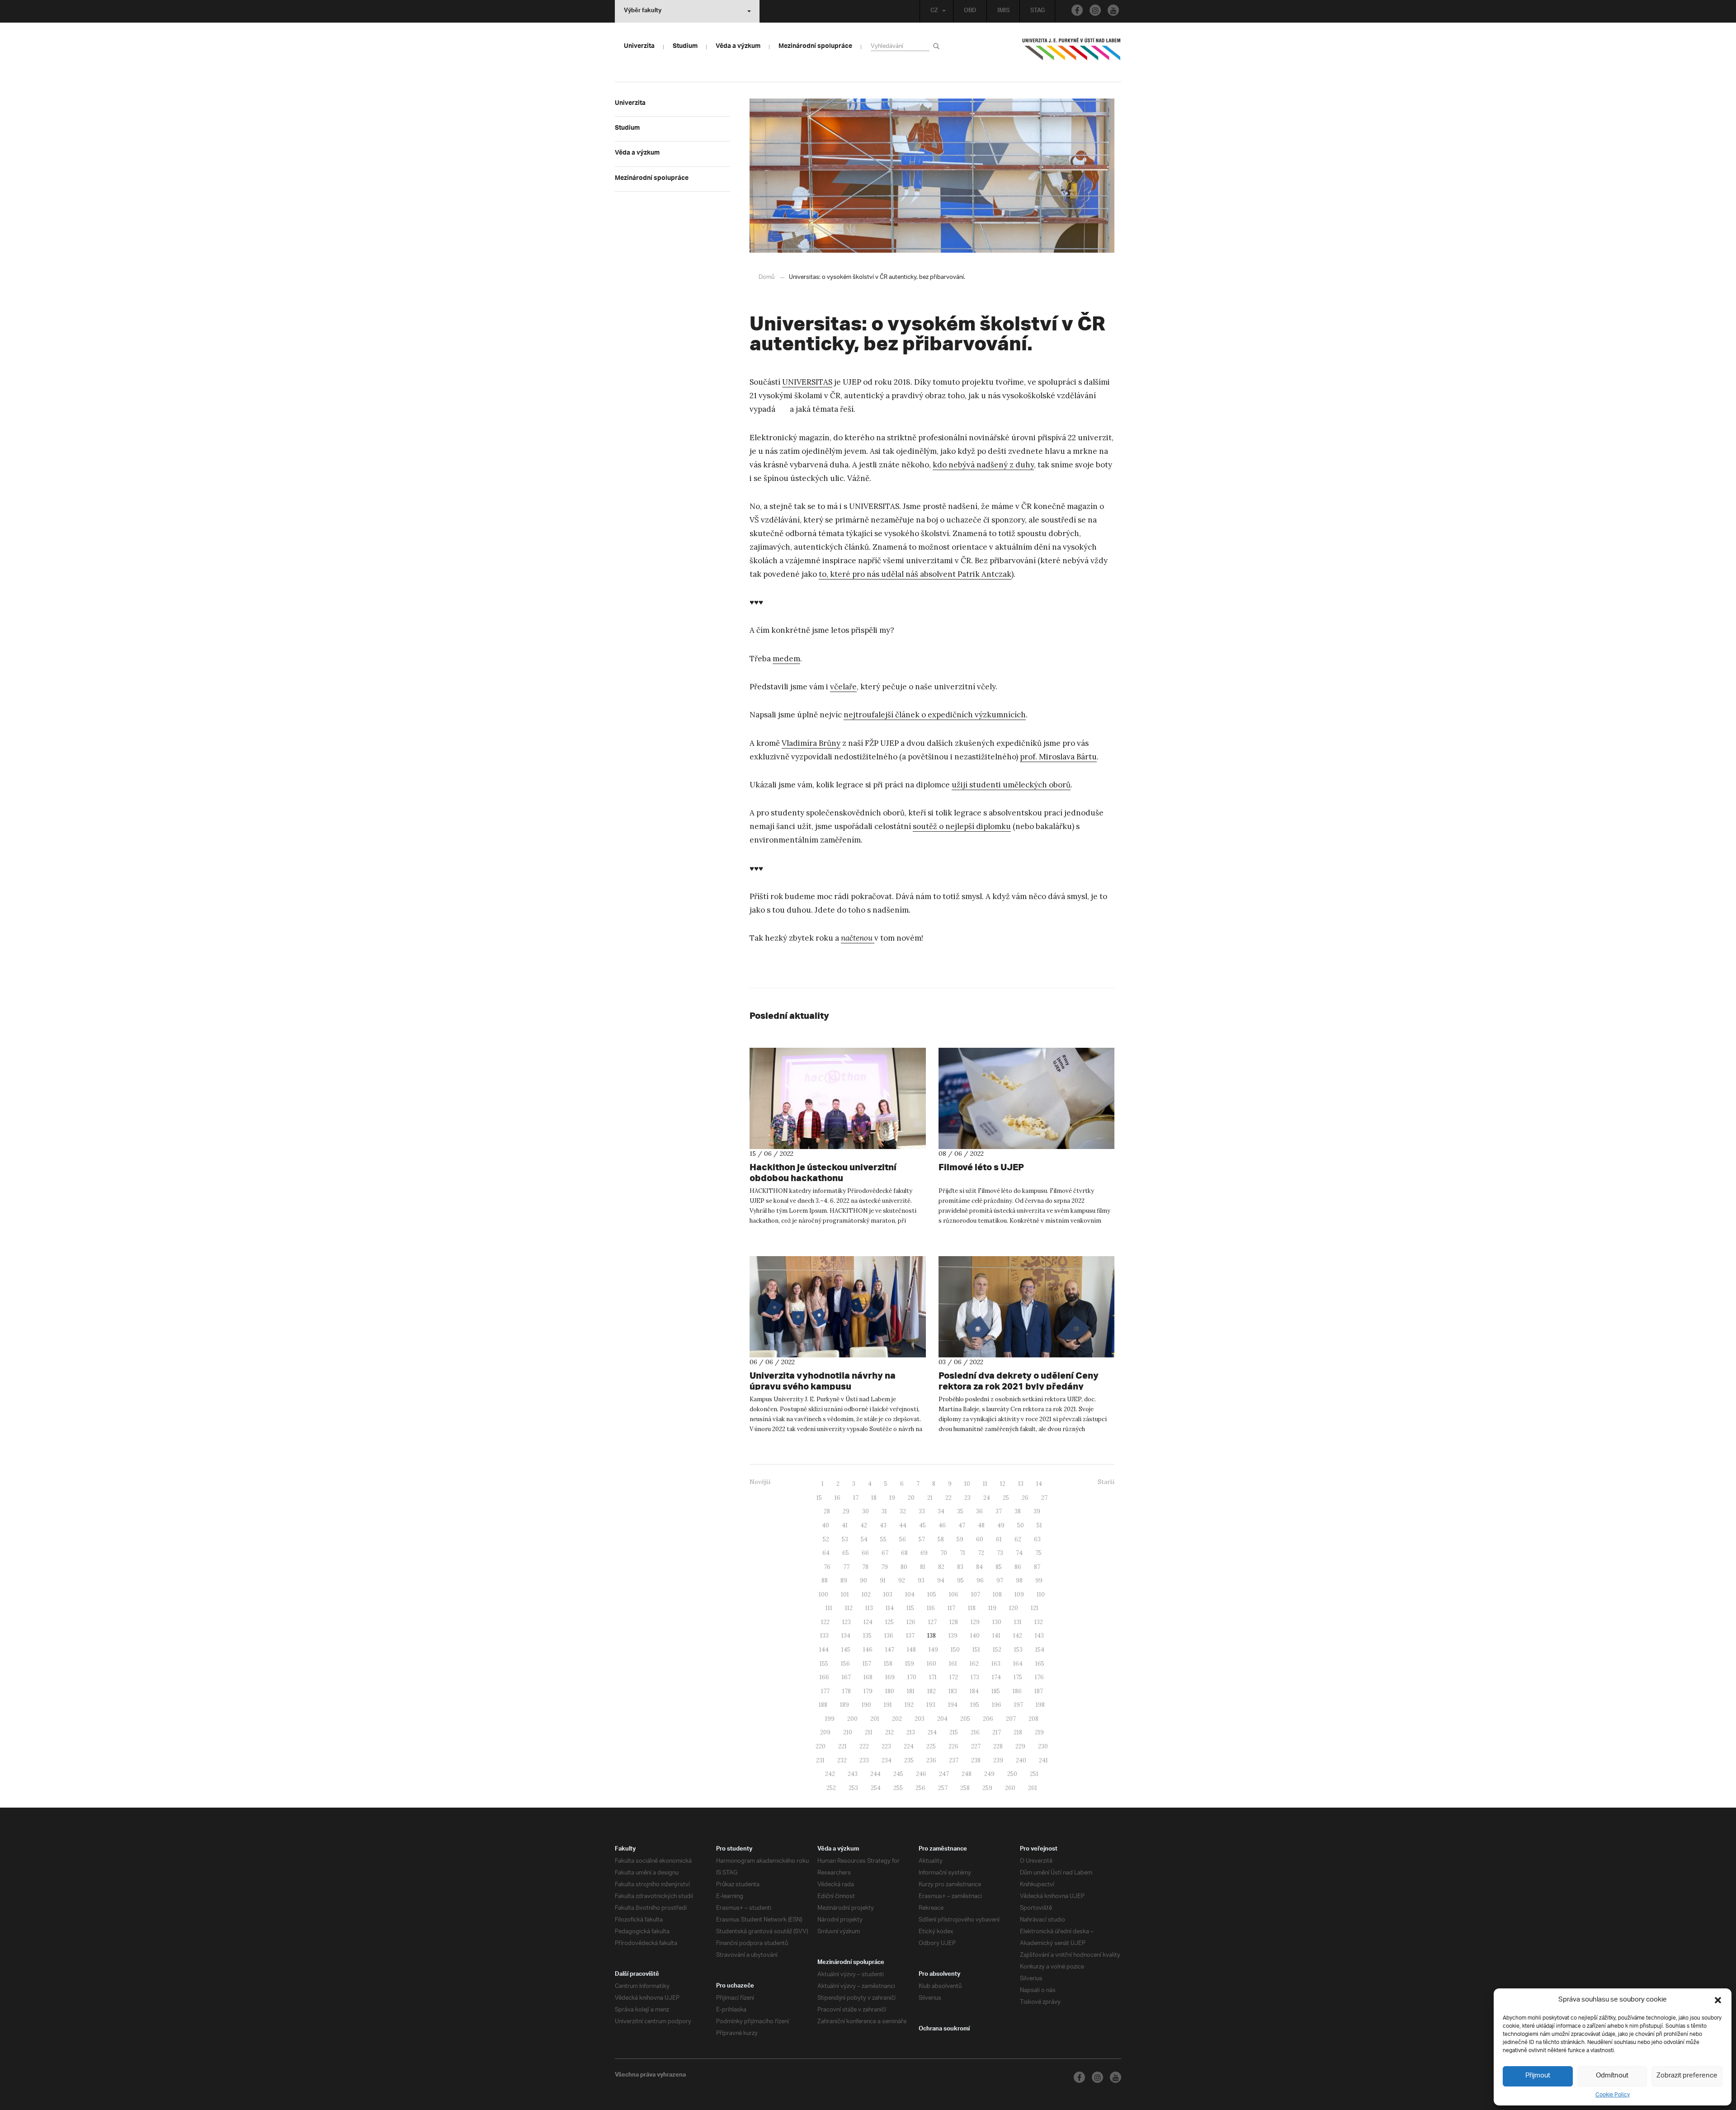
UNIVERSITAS (807, 382)
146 (868, 1650)
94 (941, 1580)
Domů (767, 277)
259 (987, 1788)
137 (910, 1636)
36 (979, 1511)
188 (823, 1705)
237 (954, 1760)
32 (903, 1511)
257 (943, 1788)
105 (932, 1594)
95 (960, 1580)
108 (997, 1594)
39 (1037, 1511)
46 (942, 1525)
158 (888, 1664)
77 (846, 1567)
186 (1017, 1691)
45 (922, 1525)
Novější (760, 1482)
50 (1021, 1525)
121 (1035, 1608)
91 (883, 1580)
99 (1039, 1580)
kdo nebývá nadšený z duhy (983, 465)
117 (951, 1608)
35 (960, 1511)
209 (825, 1732)
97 (1000, 1580)
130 (997, 1622)
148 (911, 1650)
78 (865, 1567)
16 (837, 1498)
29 (846, 1511)
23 (967, 1498)
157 (867, 1664)
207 (1011, 1719)
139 (953, 1636)
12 (1003, 1484)
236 (931, 1760)
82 (941, 1567)
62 (1018, 1539)
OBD (970, 11)
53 (845, 1539)
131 (1018, 1622)
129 (975, 1622)
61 (999, 1539)
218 (1018, 1732)
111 (829, 1608)
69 (924, 1553)
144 (824, 1650)
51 (1039, 1525)
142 (1018, 1636)
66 (865, 1553)
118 (972, 1608)
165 (1040, 1664)
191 (888, 1705)
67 (885, 1553)
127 (932, 1622)
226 (953, 1746)
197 (1019, 1705)
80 (904, 1567)
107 (976, 1594)
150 (955, 1650)
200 (852, 1719)
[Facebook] (1077, 10)
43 (883, 1525)
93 (921, 1580)
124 (868, 1622)
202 (897, 1719)
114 (890, 1608)
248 (967, 1774)
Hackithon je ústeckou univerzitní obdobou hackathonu (823, 1172)
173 (975, 1677)
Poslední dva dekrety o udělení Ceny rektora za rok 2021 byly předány (1019, 1381)
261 (1033, 1788)
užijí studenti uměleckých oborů (1011, 785)
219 (1039, 1732)
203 (920, 1719)
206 (988, 1719)
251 (1034, 1774)
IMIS (1003, 11)
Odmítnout (1612, 2076)
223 (886, 1746)
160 (932, 1664)
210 (848, 1732)
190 (866, 1705)
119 (992, 1608)
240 (1021, 1760)
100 (823, 1594)
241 (1043, 1760)
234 (887, 1760)
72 (981, 1553)
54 (864, 1539)
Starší (1106, 1482)
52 (826, 1539)
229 (1020, 1746)
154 (1040, 1650)
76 (827, 1567)
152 (997, 1650)
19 (892, 1498)
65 (846, 1553)
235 (909, 1760)
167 (846, 1677)
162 (974, 1664)
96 (980, 1580)
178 (847, 1691)
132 (1039, 1622)
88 (825, 1580)
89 (844, 1580)
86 (1018, 1567)
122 (825, 1622)
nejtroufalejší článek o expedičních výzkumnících (935, 715)
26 (1025, 1498)
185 (996, 1691)
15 (819, 1498)
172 (954, 1677)
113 (869, 1608)
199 (830, 1719)
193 (931, 1705)
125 (889, 1622)
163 (996, 1664)
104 (910, 1594)
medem (786, 659)
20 (911, 1498)
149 (933, 1650)
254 (876, 1788)
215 (954, 1732)
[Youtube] (1113, 10)
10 (967, 1484)
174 (996, 1677)
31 (884, 1511)
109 (1019, 1594)
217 (997, 1732)
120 (1014, 1608)
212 (889, 1732)
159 (910, 1664)
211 (869, 1732)
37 (999, 1511)
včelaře (843, 687)
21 (930, 1498)
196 (997, 1705)
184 (974, 1691)
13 (1021, 1484)
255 (898, 1788)
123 (847, 1622)
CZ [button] (934, 11)
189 (844, 1705)
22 (948, 1498)
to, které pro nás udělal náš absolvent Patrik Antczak (915, 574)
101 (845, 1594)
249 (989, 1774)
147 (890, 1650)
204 (942, 1719)
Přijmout (1538, 2076)
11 (985, 1484)
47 (962, 1525)
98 (1019, 1580)
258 (965, 1788)
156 (845, 1664)
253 (853, 1788)
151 (976, 1650)
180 (890, 1691)
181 (911, 1691)
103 (888, 1594)
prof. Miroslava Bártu (1058, 757)
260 (1010, 1788)
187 (1039, 1691)
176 (1039, 1677)
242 (830, 1774)
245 (898, 1774)
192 (909, 1705)
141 (996, 1636)
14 (1039, 1484)
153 (1018, 1650)
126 (911, 1622)
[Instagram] (1095, 10)
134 (846, 1636)
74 (1019, 1553)
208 (1033, 1719)
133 (824, 1636)
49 (1001, 1525)
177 (825, 1691)
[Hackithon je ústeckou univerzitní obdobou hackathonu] (838, 1098)
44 (903, 1525)
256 (920, 1788)
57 (922, 1539)
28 (827, 1511)
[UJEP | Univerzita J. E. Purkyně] (1071, 53)
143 (1039, 1636)
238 (976, 1760)
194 (953, 1705)
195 (975, 1705)
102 (866, 1594)
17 (856, 1498)
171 (933, 1677)
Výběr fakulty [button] (643, 11)
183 (953, 1691)
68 (904, 1553)
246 (921, 1774)
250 (1012, 1774)
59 (960, 1539)
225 (931, 1746)
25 (1006, 1498)
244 (875, 1774)
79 (885, 1567)
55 (883, 1539)
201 (875, 1719)
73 (1000, 1553)
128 (954, 1622)
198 (1040, 1705)
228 (998, 1746)
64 (826, 1553)
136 (889, 1636)
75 (1038, 1553)
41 (845, 1525)
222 (864, 1746)
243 (853, 1774)
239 (998, 1760)
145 (846, 1650)
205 (965, 1719)
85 (999, 1567)
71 (962, 1553)
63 (1037, 1539)
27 (1044, 1498)
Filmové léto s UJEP (981, 1167)
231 (820, 1760)
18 (874, 1498)
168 (868, 1677)
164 (1018, 1664)
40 (826, 1525)
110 (1041, 1594)
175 (1018, 1677)
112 (849, 1608)
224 (909, 1746)
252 (831, 1788)
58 (941, 1539)
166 (824, 1677)
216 (975, 1732)
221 (842, 1746)
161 (953, 1664)
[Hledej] (938, 46)
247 (944, 1774)
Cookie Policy (1613, 2095)
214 (932, 1732)
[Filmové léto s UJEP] (1027, 1098)
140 (975, 1636)
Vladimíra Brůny (811, 743)
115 (910, 1608)
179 (868, 1691)
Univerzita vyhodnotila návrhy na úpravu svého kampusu (823, 1381)
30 (866, 1511)
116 (931, 1608)
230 (1043, 1746)
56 (903, 1539)
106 (954, 1594)
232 (842, 1760)
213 (911, 1732)
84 (979, 1567)
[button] (1718, 2000)
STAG (1038, 11)
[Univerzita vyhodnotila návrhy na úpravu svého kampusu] (838, 1307)
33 (922, 1511)
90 (863, 1580)
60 (980, 1539)
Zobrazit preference (1687, 2076)
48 (981, 1525)
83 (960, 1567)
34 (941, 1511)
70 (944, 1553)
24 (987, 1498)
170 (912, 1677)
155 (824, 1664)
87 (1037, 1567)
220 (821, 1746)
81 (923, 1567)
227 (976, 1746)
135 (867, 1636)
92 (902, 1580)
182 (932, 1691)
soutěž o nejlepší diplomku (962, 826)
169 (890, 1677)
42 (864, 1525)
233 (864, 1760)
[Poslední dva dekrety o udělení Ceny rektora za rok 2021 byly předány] (1027, 1307)
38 (1018, 1511)
